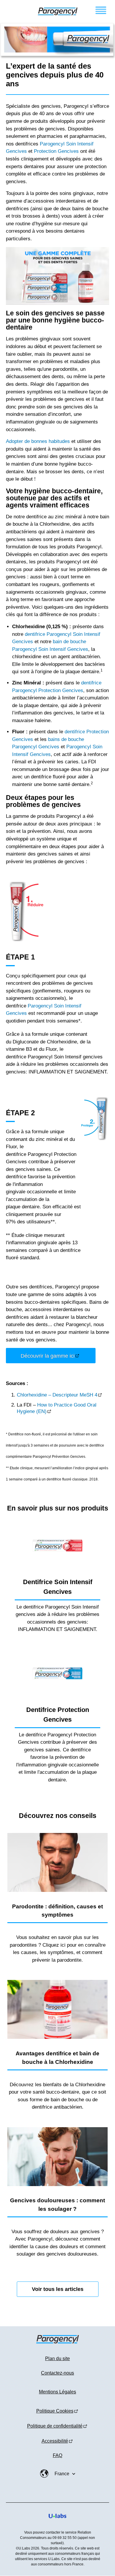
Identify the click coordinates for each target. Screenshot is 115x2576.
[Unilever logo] (57, 2523)
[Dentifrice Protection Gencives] (57, 1673)
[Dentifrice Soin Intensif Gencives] (57, 1546)
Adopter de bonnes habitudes (38, 441)
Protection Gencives (56, 151)
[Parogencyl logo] (58, 11)
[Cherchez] (11, 11)
